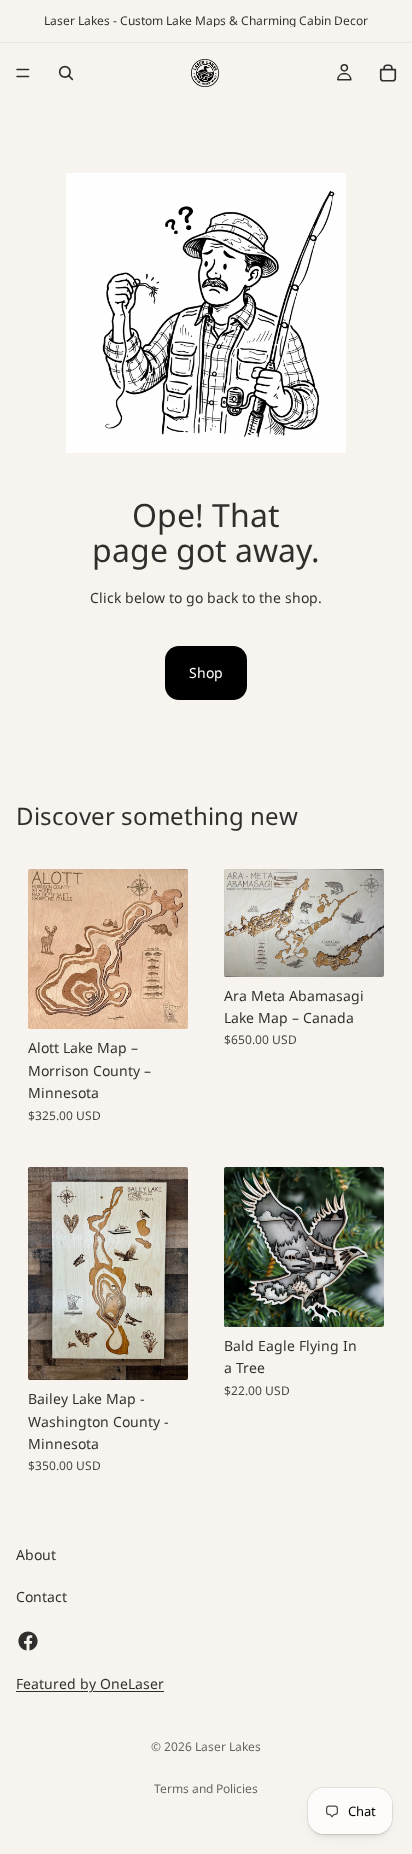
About (36, 1554)
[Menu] (23, 73)
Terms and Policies (206, 1788)
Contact (41, 1597)
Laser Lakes (228, 1746)
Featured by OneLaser (90, 1683)
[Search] (66, 73)
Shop (206, 672)
